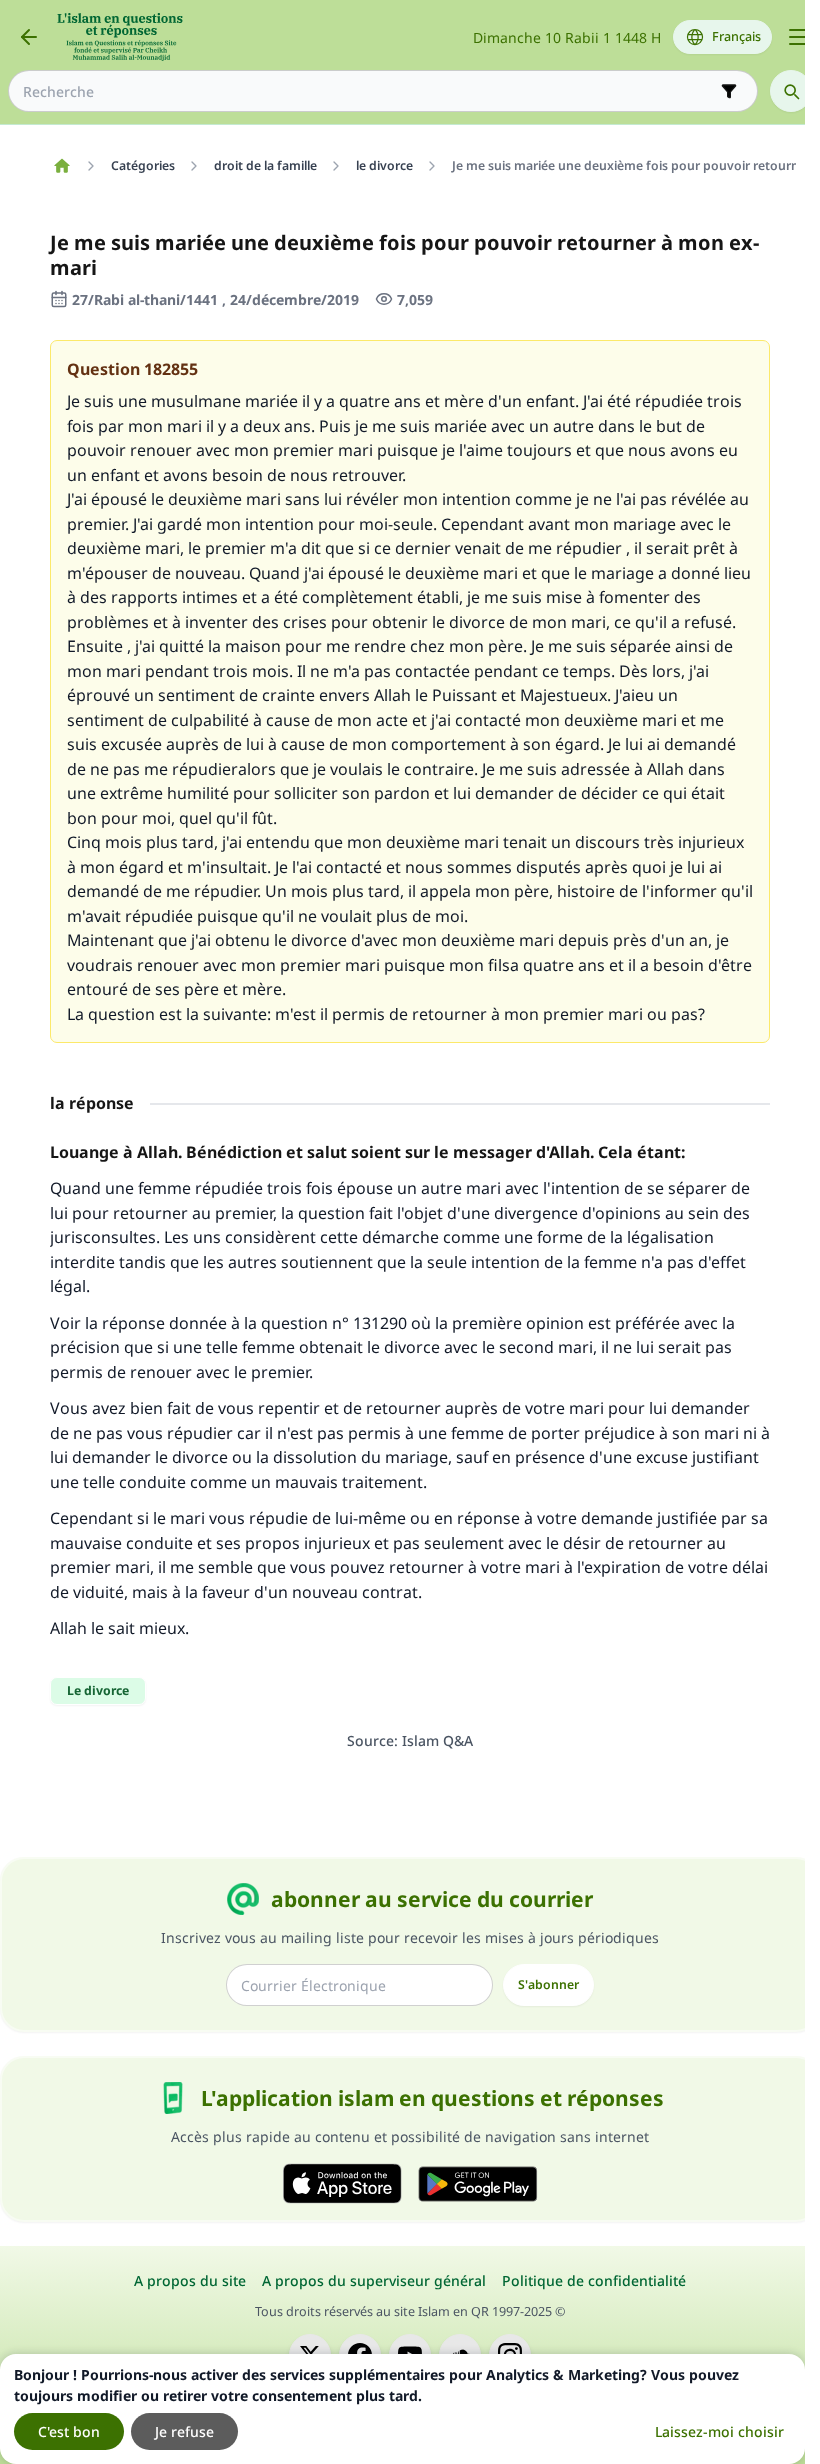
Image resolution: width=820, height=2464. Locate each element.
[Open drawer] (798, 37)
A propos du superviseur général (374, 2280)
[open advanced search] (729, 91)
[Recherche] (791, 91)
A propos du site (190, 2280)
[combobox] (369, 91)
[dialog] (402, 2409)
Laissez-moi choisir (719, 2431)
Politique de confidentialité (594, 2280)
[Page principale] (61, 166)
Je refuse (184, 2431)
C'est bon (69, 2431)
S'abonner (548, 1984)
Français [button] (736, 36)
